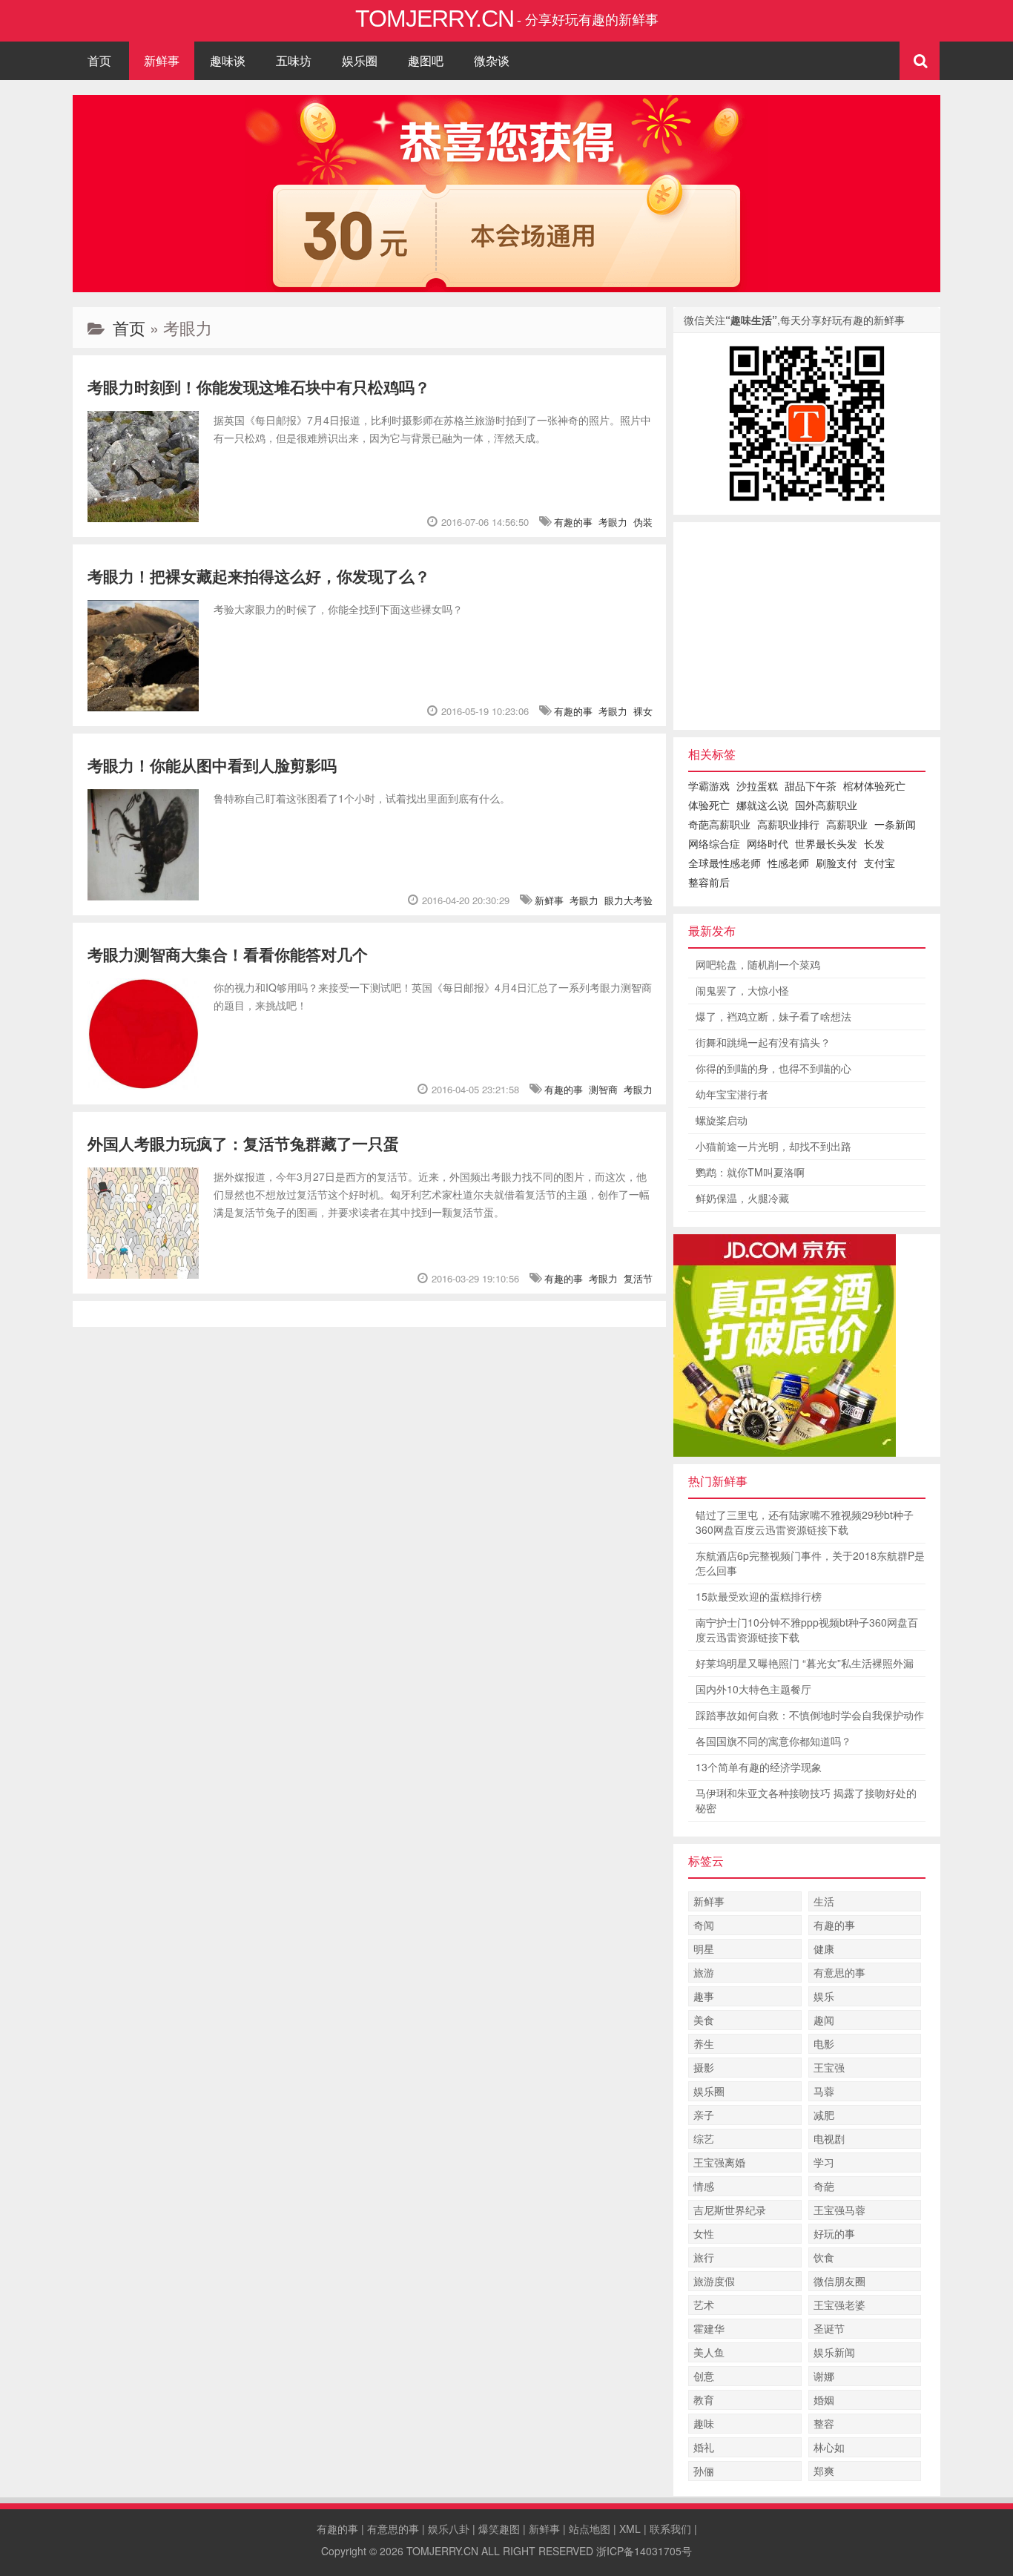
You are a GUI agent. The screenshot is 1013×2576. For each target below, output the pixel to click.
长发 (874, 843)
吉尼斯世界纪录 (730, 2210)
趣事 (704, 1996)
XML (630, 2529)
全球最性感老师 (725, 863)
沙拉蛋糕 (757, 785)
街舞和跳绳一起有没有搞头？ (763, 1042)
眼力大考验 (628, 900)
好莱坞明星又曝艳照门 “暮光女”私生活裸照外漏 (805, 1663)
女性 (704, 2233)
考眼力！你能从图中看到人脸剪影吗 (212, 765)
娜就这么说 (762, 805)
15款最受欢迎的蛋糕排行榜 (759, 1596)
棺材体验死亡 (874, 785)
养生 (704, 2043)
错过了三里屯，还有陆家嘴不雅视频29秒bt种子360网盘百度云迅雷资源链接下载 (805, 1522)
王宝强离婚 (719, 2162)
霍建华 (709, 2328)
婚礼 (704, 2447)
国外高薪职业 (826, 805)
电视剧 (829, 2138)
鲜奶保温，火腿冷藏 (742, 1198)
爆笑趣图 (499, 2529)
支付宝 (880, 863)
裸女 (643, 711)
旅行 (704, 2257)
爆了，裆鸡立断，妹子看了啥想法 (773, 1016)
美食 (704, 2020)
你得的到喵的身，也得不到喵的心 (773, 1068)
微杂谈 (492, 60)
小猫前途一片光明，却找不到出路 (773, 1146)
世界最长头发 (826, 843)
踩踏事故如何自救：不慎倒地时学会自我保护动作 (810, 1715)
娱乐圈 (360, 60)
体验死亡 (709, 805)
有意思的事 (839, 1972)
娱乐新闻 (834, 2352)
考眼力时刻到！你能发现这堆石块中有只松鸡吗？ (259, 386)
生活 (824, 1901)
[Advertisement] (807, 626)
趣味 (704, 2423)
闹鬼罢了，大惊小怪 (742, 990)
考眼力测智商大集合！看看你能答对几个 (228, 954)
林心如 (829, 2447)
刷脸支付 (837, 863)
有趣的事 (573, 522)
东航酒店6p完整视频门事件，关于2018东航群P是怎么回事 (810, 1563)
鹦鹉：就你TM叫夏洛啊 (750, 1172)
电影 (824, 2043)
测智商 (603, 1089)
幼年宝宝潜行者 (732, 1094)
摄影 (704, 2067)
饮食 (824, 2257)
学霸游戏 (709, 785)
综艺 (704, 2138)
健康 (824, 1949)
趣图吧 (426, 60)
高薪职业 (847, 824)
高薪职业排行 (788, 824)
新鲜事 (162, 60)
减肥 (824, 2115)
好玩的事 (834, 2233)
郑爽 (824, 2471)
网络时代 (768, 843)
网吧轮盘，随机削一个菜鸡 (758, 964)
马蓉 (824, 2091)
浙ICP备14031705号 (644, 2551)
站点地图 (590, 2529)
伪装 (643, 522)
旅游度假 (714, 2281)
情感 (704, 2186)
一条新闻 (895, 824)
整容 (824, 2423)
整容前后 (709, 882)
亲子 (704, 2115)
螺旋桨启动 (722, 1120)
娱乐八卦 (449, 2529)
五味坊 (294, 60)
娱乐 (824, 1996)
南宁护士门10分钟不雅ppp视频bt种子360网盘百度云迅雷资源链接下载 (807, 1630)
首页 (99, 60)
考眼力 (613, 522)
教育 (704, 2399)
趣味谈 (228, 60)
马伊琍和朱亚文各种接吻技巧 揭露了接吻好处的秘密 (806, 1800)
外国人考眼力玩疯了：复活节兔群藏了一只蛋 (243, 1143)
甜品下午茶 (811, 785)
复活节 (638, 1278)
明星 (704, 1949)
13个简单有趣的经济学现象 (759, 1767)
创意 (704, 2376)
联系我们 (670, 2529)
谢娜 (824, 2376)
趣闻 (824, 2020)
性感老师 (788, 863)
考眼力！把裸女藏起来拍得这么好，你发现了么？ (259, 576)
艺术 (704, 2305)
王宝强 (829, 2067)
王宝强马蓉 (839, 2210)
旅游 (704, 1972)
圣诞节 (829, 2328)
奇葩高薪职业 (719, 824)
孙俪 (704, 2471)
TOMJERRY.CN (442, 2551)
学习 (824, 2162)
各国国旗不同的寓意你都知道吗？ (773, 1741)
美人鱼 (709, 2352)
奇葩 (824, 2186)
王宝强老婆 (839, 2305)
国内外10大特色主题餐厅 (753, 1689)
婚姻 (824, 2399)
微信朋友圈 (839, 2281)
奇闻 (704, 1925)
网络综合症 (714, 843)
